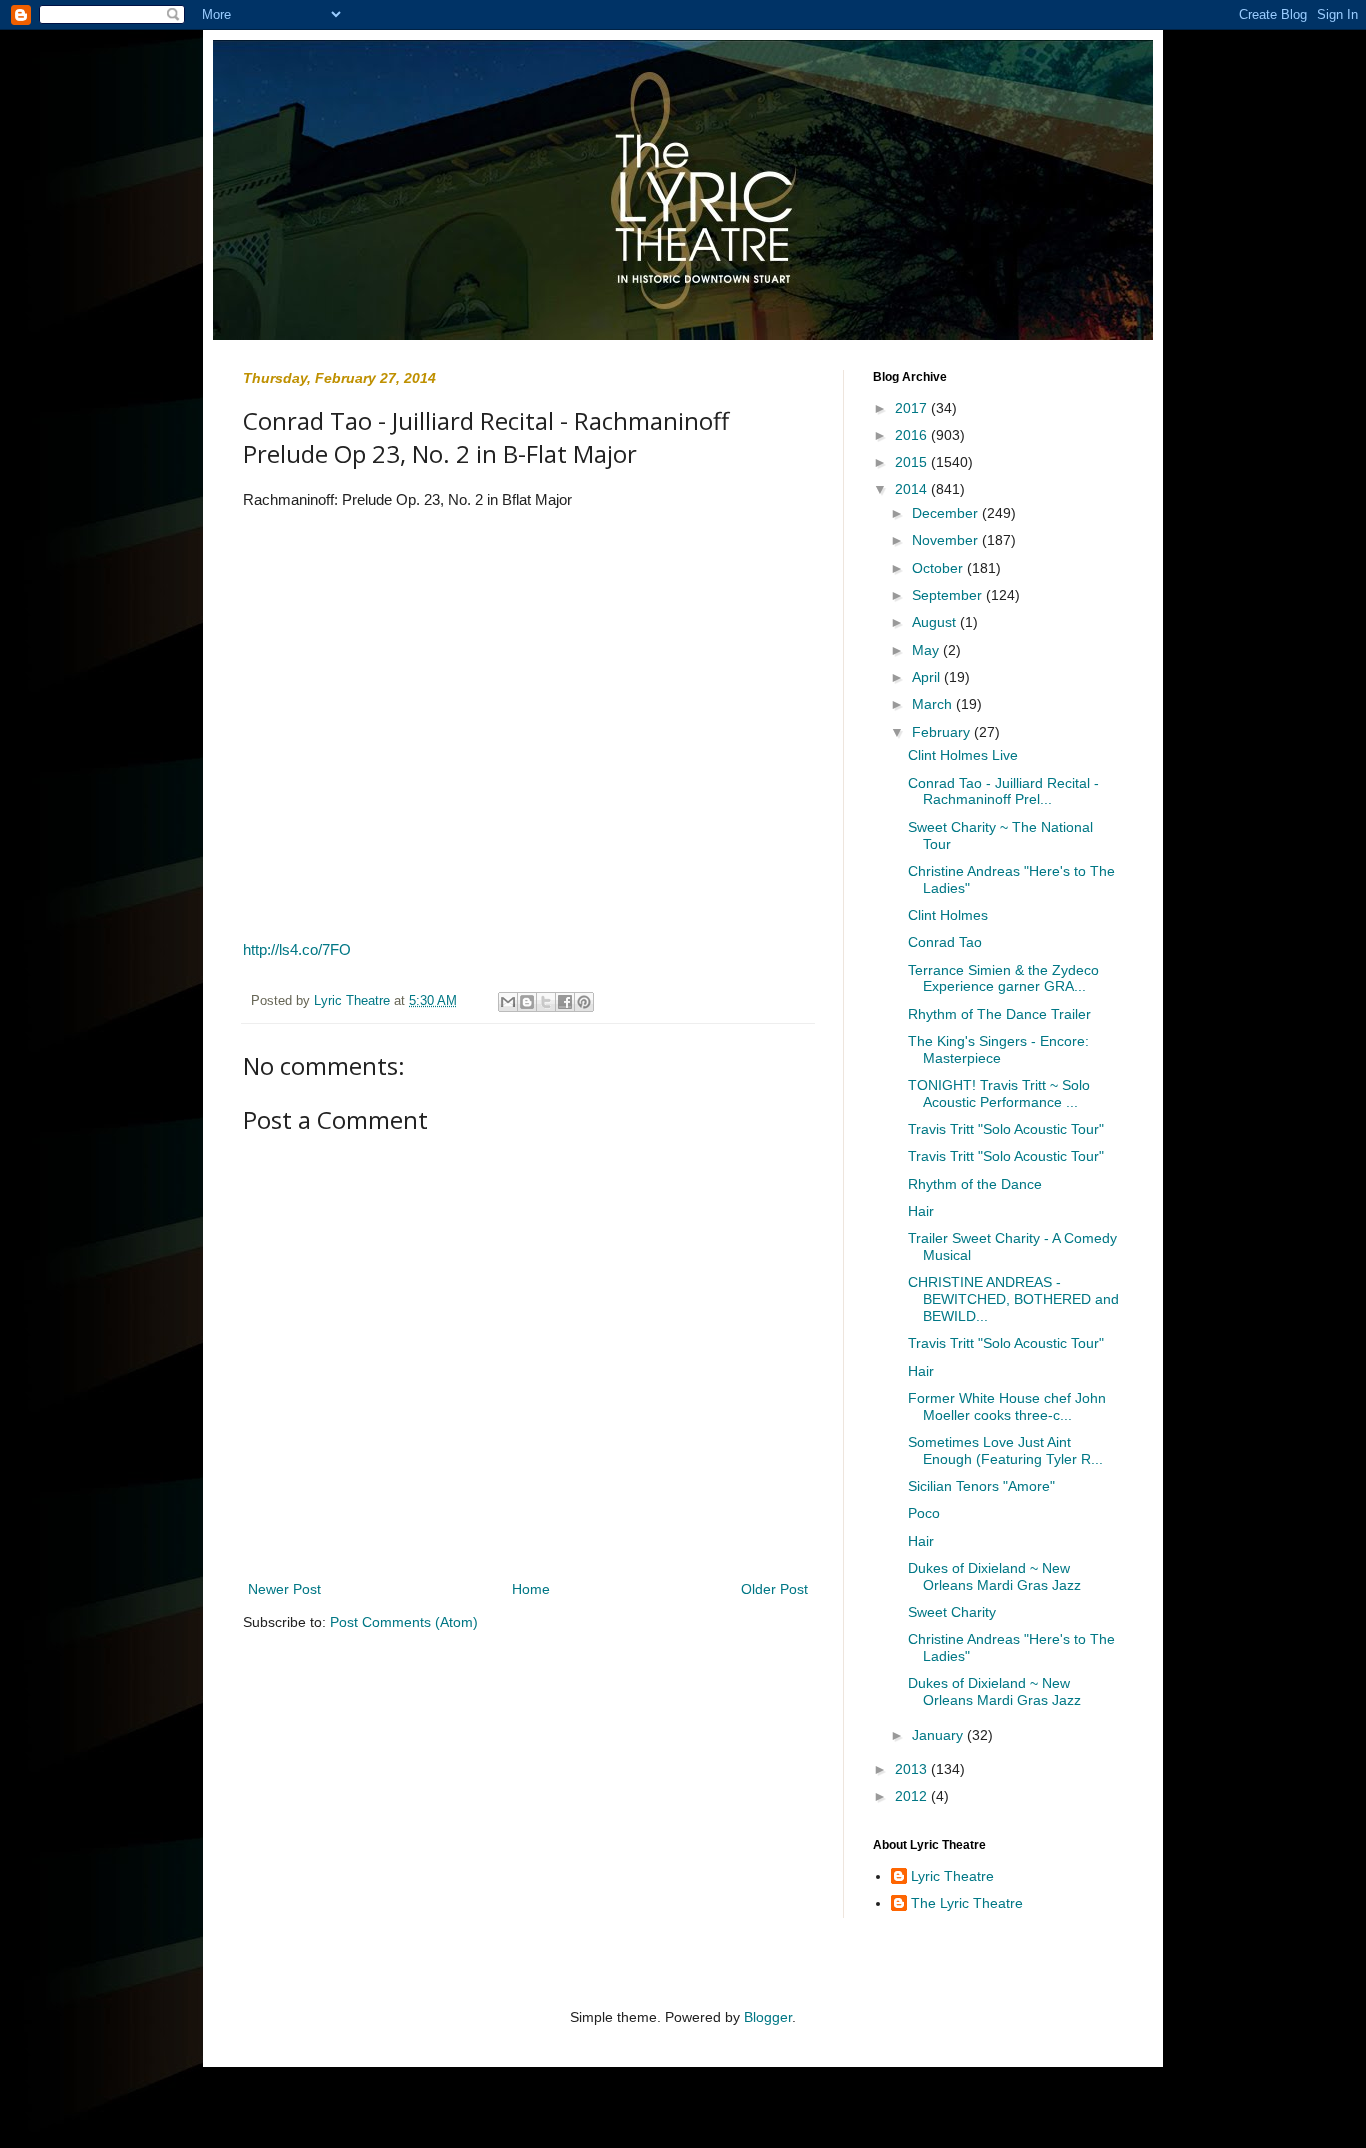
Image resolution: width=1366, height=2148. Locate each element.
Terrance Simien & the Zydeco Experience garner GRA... (1003, 978)
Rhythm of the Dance (975, 1184)
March (934, 704)
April (928, 677)
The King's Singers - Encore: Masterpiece (998, 1049)
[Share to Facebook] (565, 1002)
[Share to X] (546, 1002)
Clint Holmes (948, 915)
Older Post (774, 1589)
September (949, 595)
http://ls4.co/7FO (297, 949)
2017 (913, 408)
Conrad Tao (945, 942)
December (947, 513)
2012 (913, 1796)
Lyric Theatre (952, 1876)
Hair (921, 1211)
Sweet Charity (952, 1612)
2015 (913, 462)
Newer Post (284, 1589)
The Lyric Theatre (967, 1903)
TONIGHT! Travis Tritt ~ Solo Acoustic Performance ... (999, 1093)
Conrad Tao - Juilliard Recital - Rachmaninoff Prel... (1003, 791)
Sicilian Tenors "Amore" (981, 1486)
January (939, 1735)
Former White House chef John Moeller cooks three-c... (1007, 1406)
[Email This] (508, 1002)
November (947, 540)
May (927, 650)
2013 (913, 1769)
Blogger (768, 2017)
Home (531, 1589)
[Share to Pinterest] (584, 1002)
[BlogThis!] (527, 1002)
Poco (924, 1513)
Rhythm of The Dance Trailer (999, 1014)
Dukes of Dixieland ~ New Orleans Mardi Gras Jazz (994, 1576)
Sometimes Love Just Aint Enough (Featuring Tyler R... (1005, 1450)
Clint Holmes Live (963, 755)
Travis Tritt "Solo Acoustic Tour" (1006, 1129)
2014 (913, 489)
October (939, 568)
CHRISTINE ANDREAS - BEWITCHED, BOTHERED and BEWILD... (1013, 1299)
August (936, 622)
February (943, 732)
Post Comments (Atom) (404, 1622)
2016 (913, 435)
